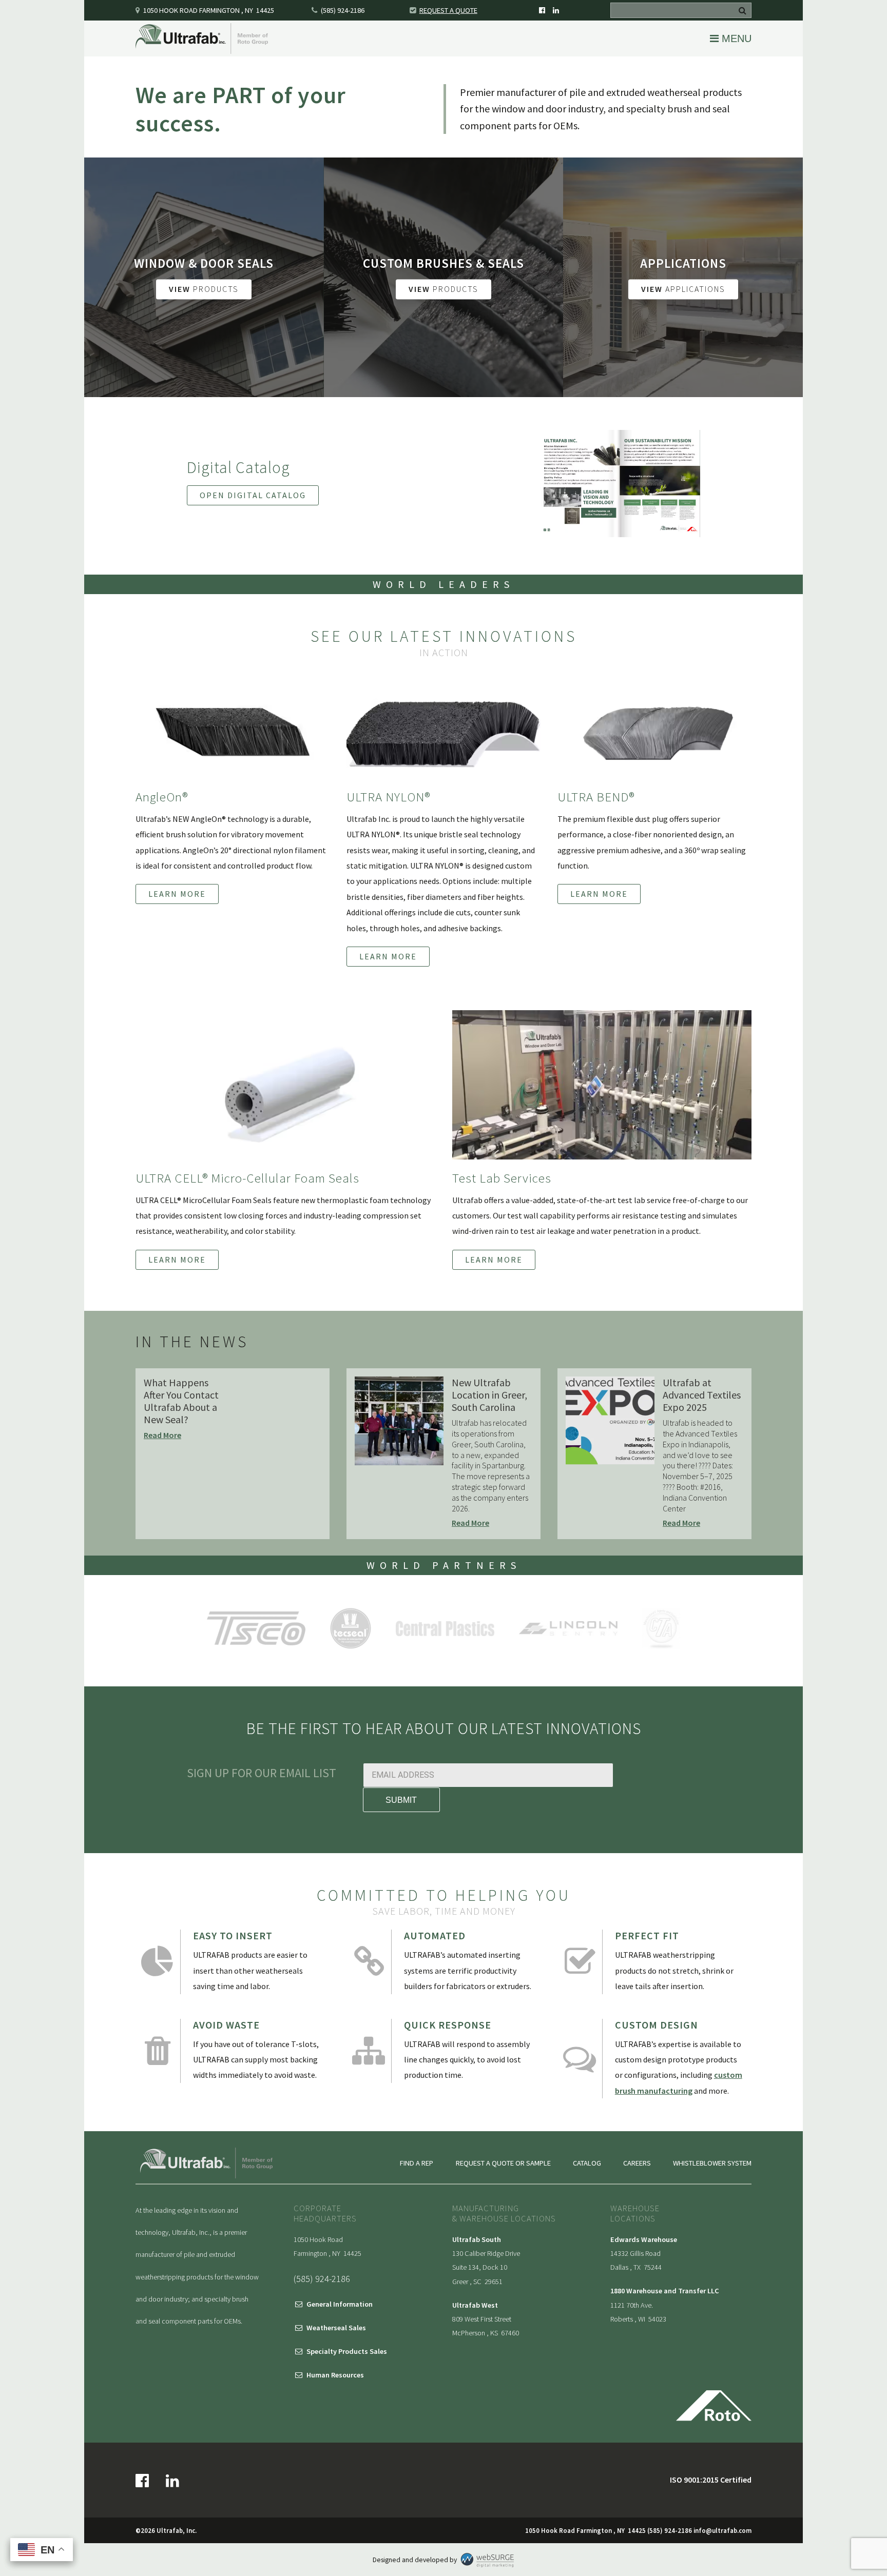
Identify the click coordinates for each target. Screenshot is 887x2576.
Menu (735, 38)
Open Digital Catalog (253, 495)
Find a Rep (417, 2163)
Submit (401, 1800)
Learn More (177, 894)
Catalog (587, 2163)
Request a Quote (448, 10)
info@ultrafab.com (722, 2530)
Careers (637, 2163)
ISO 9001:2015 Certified (711, 2480)
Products (204, 289)
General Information (340, 2304)
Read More (162, 1435)
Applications (683, 289)
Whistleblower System (712, 2163)
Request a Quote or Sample (503, 2163)
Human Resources (335, 2375)
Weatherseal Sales (336, 2328)
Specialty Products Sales (347, 2351)
